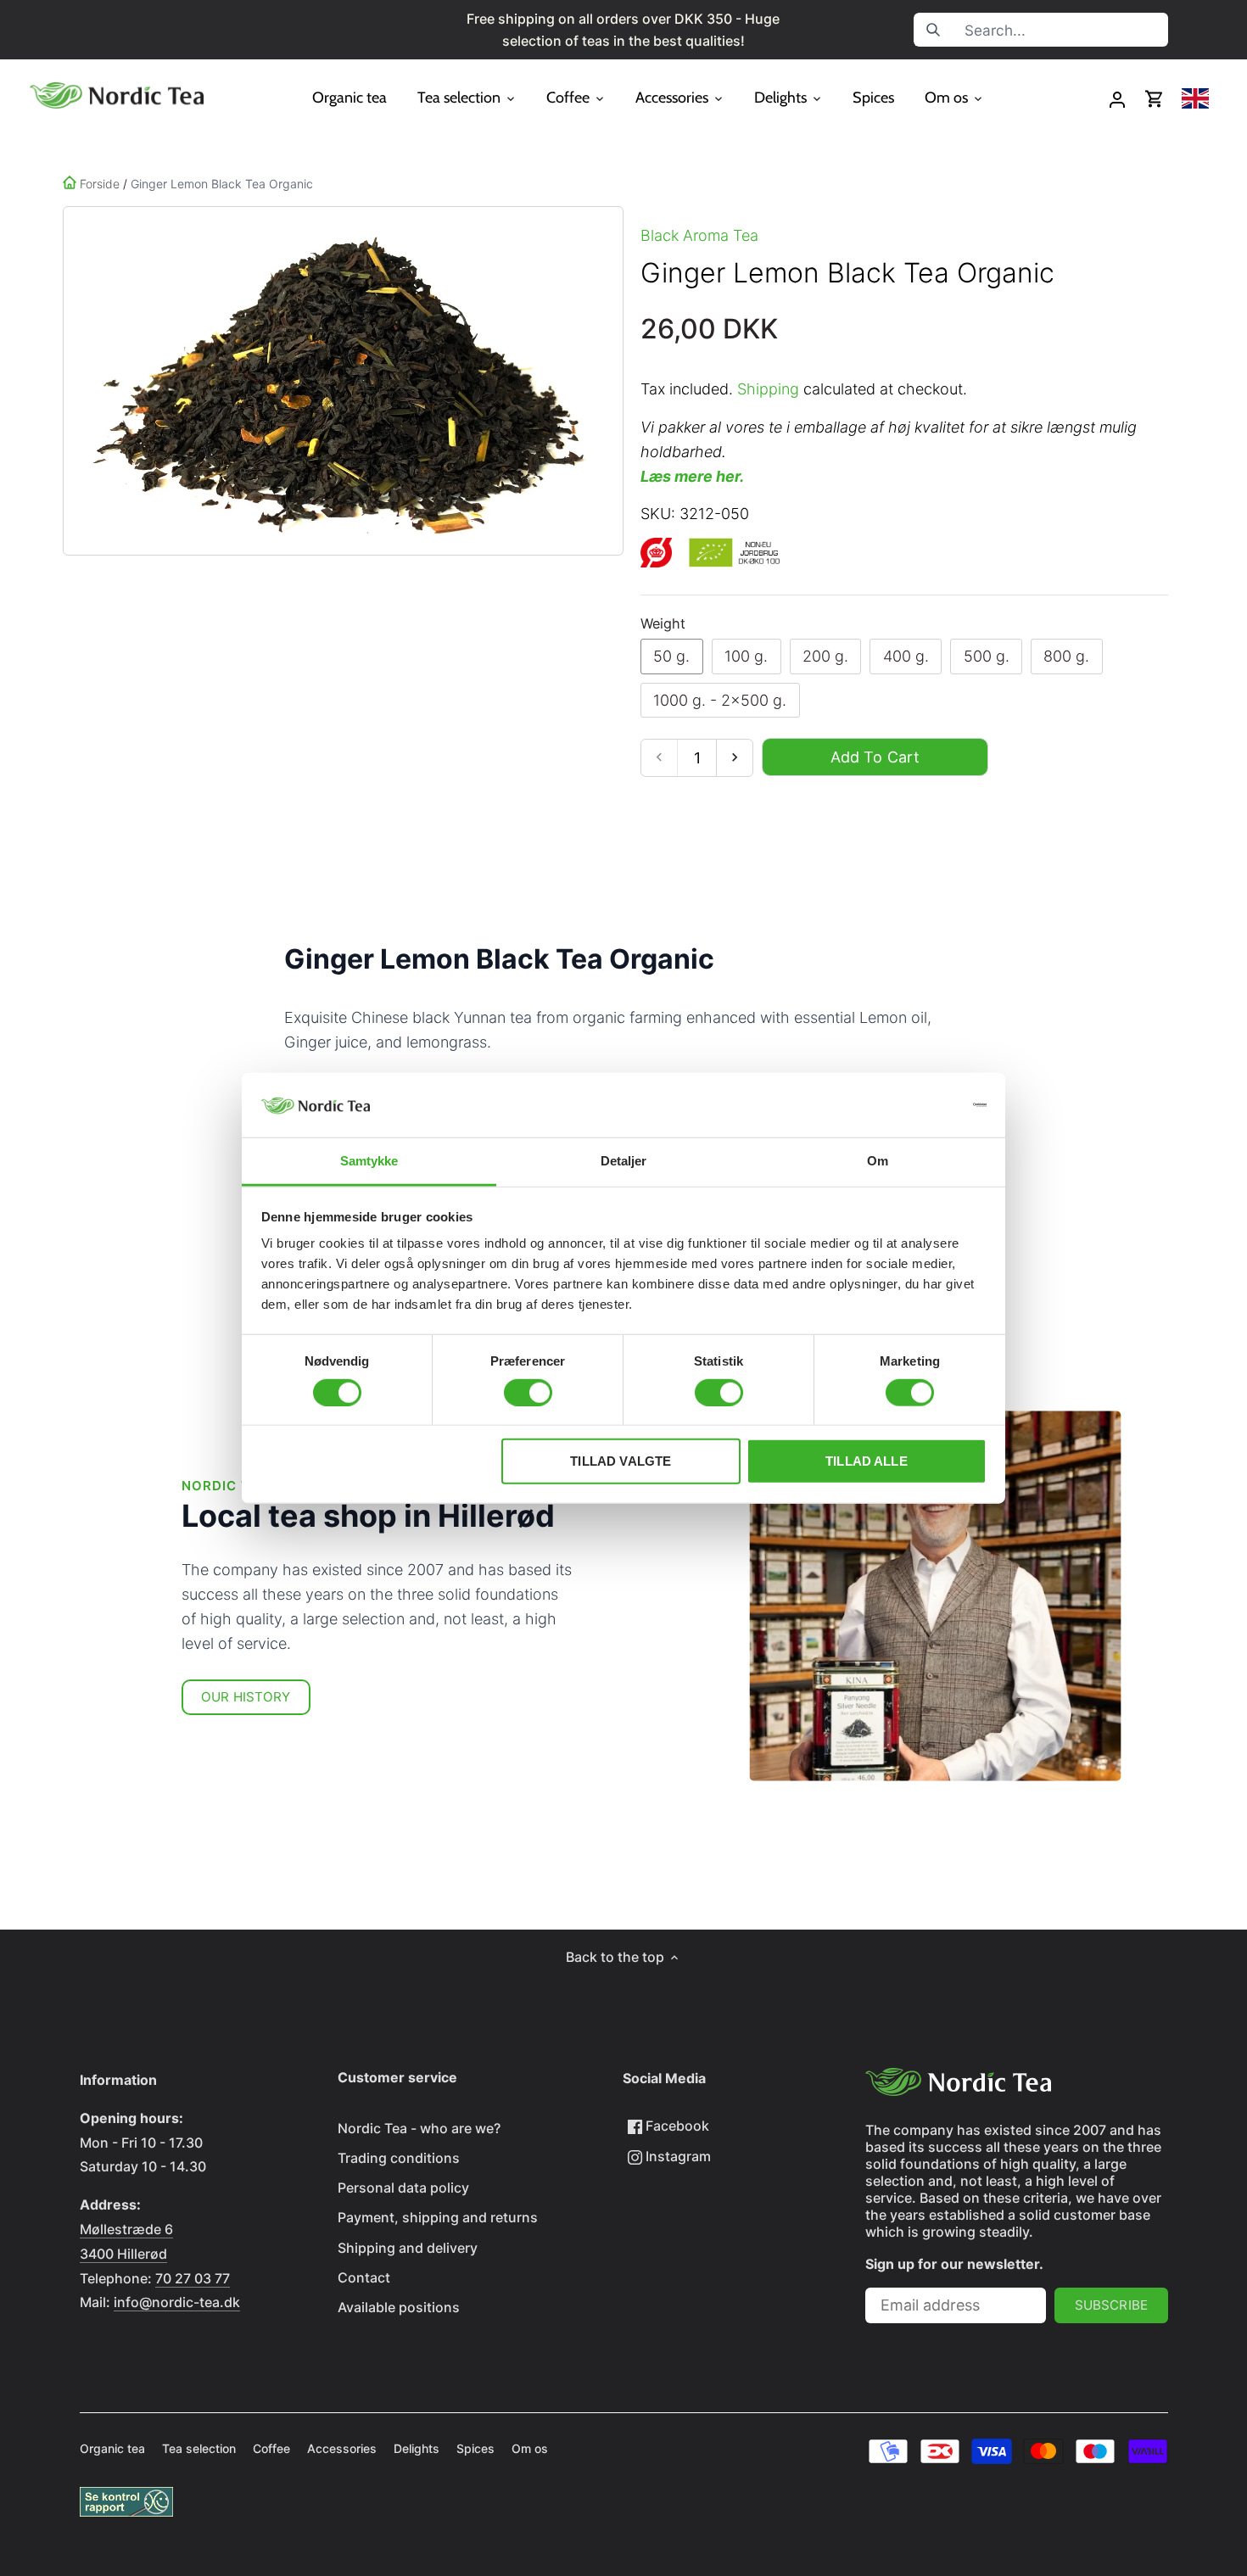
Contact (364, 2277)
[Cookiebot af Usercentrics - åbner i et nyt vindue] (912, 1105)
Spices (475, 2448)
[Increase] (734, 758)
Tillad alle (867, 1461)
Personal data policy (403, 2188)
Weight (663, 624)
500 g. (987, 656)
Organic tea (112, 2448)
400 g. (906, 656)
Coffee (271, 2448)
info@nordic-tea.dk (177, 2302)
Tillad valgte (621, 1461)
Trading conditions (399, 2158)
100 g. (746, 656)
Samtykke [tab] (369, 1161)
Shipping (768, 389)
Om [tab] (878, 1161)
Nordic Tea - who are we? (419, 2128)
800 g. (1066, 656)
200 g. (825, 656)
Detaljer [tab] (624, 1161)
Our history (246, 1697)
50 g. (671, 656)
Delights (417, 2448)
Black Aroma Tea (699, 235)
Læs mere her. (692, 476)
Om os (530, 2448)
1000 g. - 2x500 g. (720, 700)
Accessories (342, 2448)
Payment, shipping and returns (438, 2217)
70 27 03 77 (193, 2278)
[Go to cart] (1155, 99)
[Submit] (933, 30)
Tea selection (199, 2448)
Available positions (399, 2307)
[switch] (528, 1392)
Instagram (677, 2156)
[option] (340, 381)
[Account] (1117, 99)
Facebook (676, 2126)
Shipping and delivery (408, 2248)
